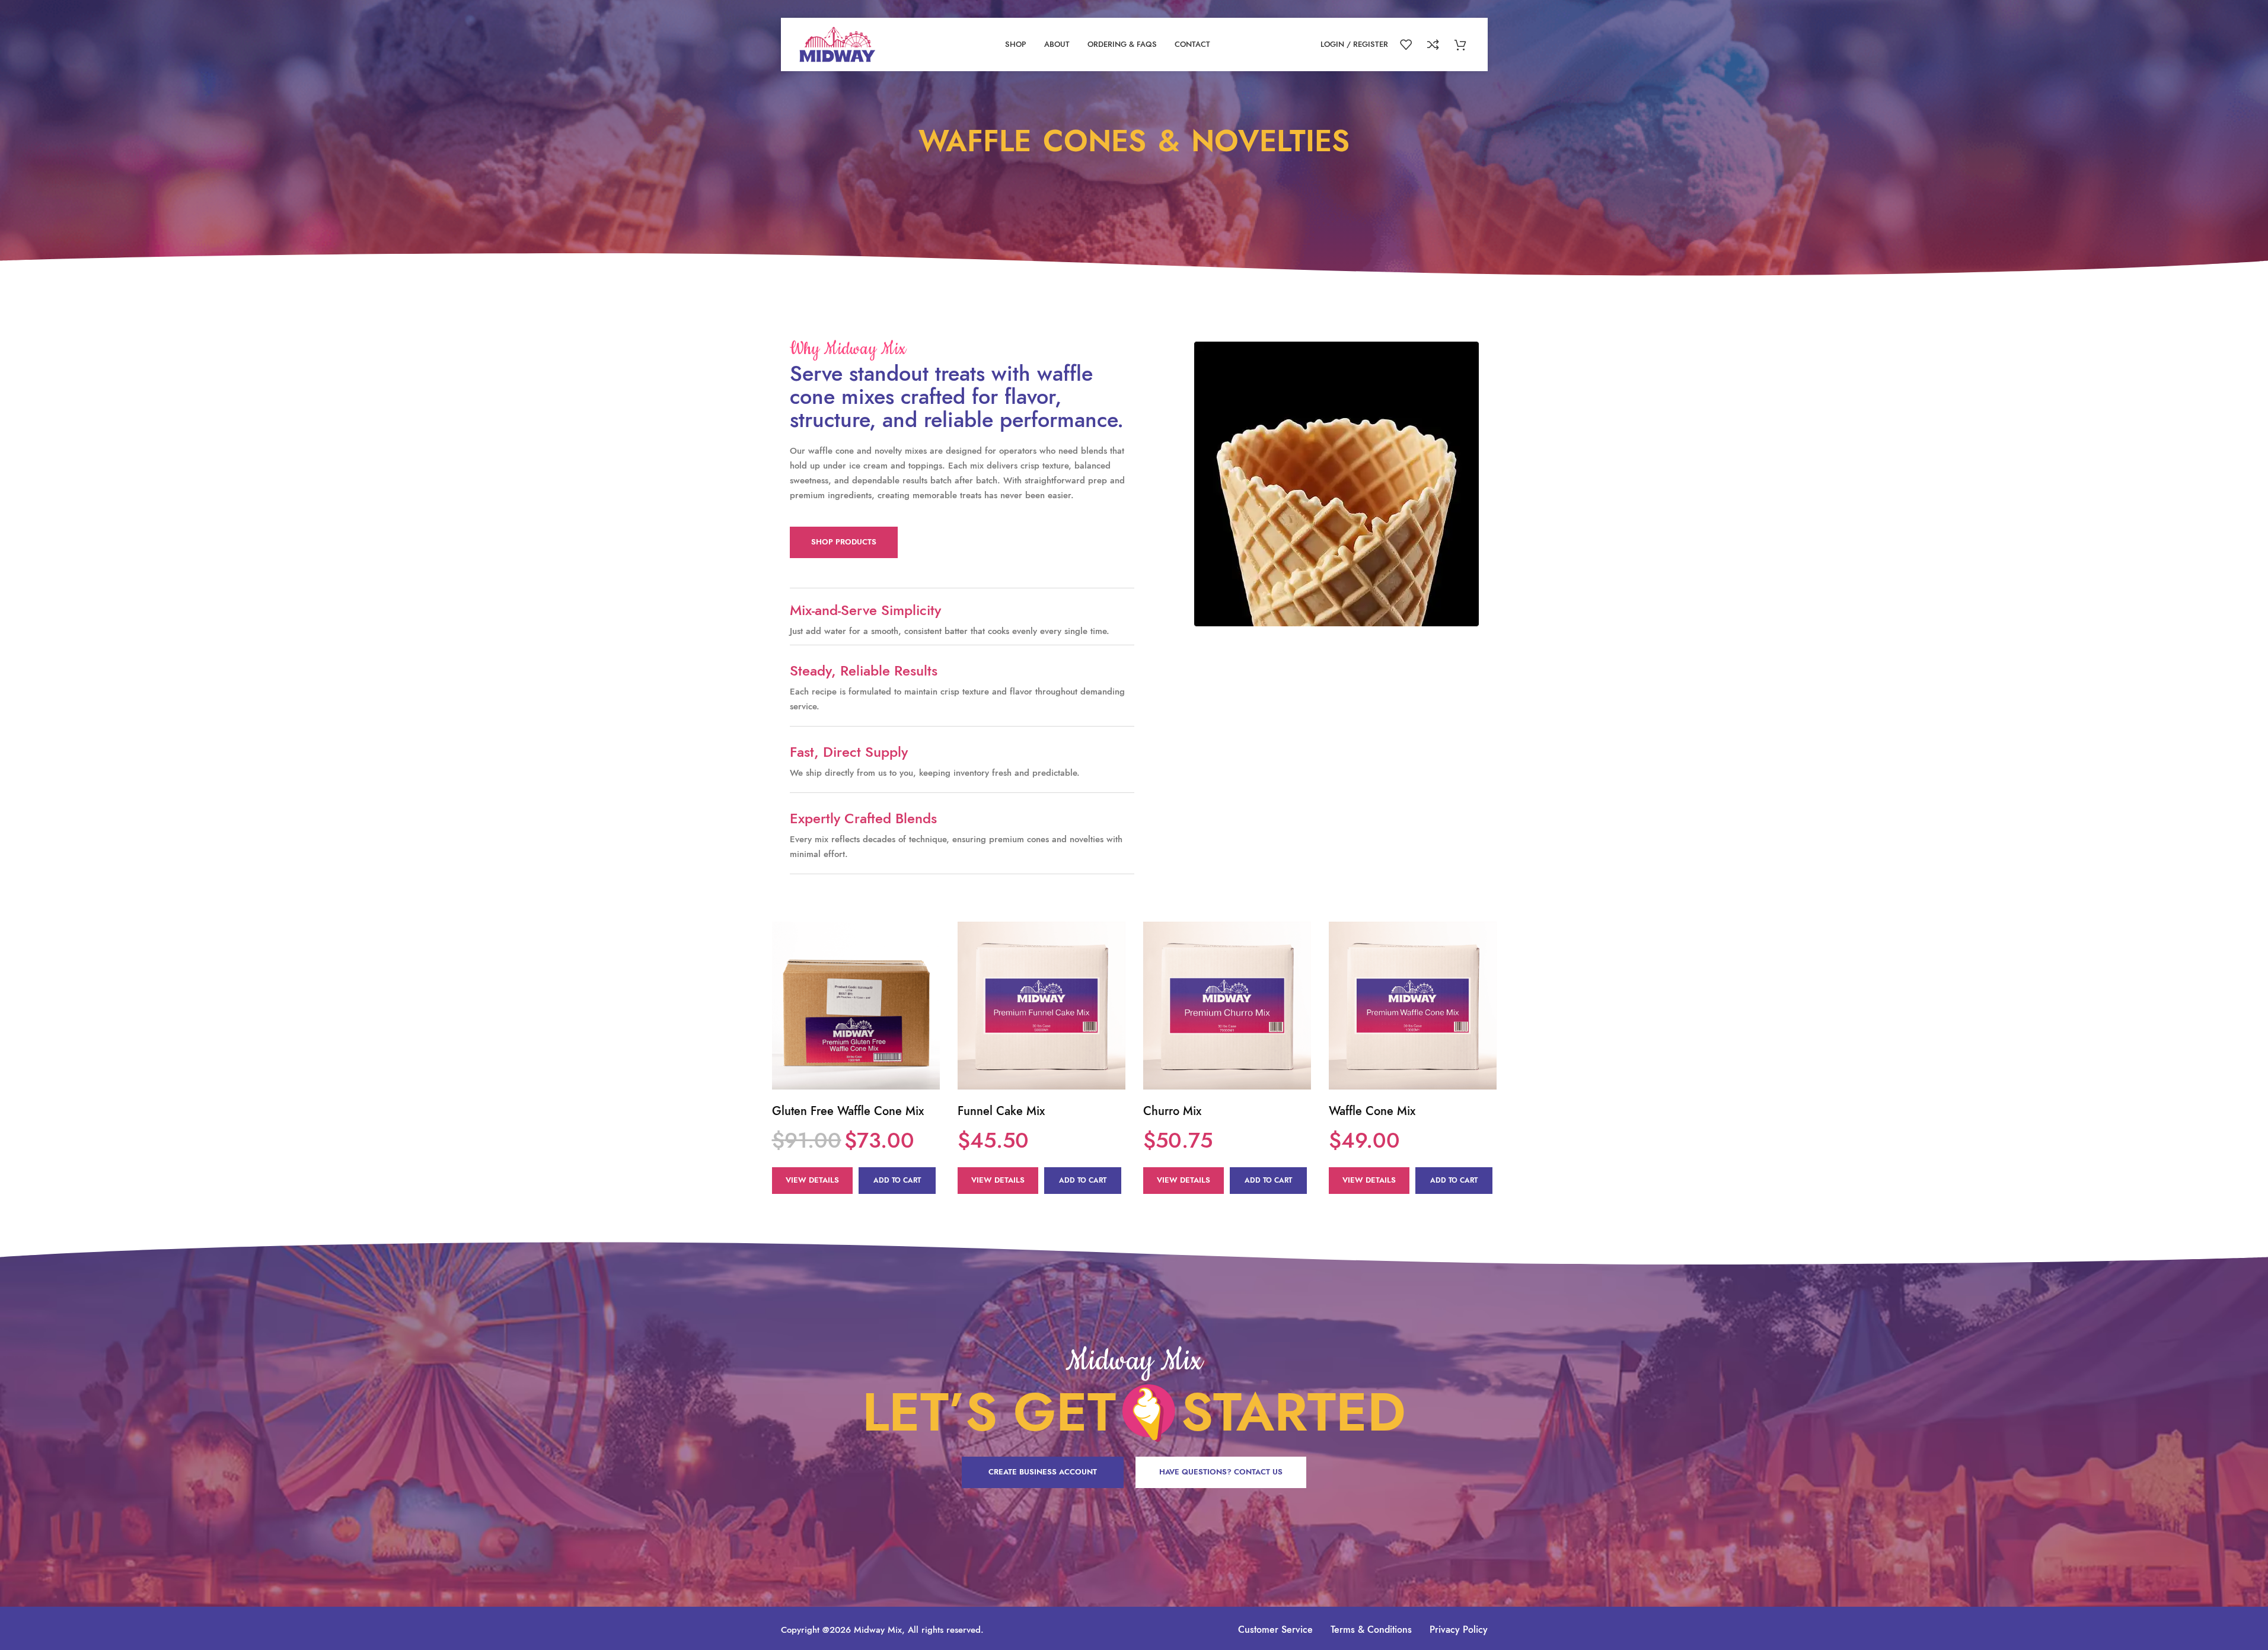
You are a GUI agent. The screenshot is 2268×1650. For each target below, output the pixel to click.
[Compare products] (1435, 44)
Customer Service (1275, 1630)
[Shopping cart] (1462, 44)
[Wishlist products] (1408, 44)
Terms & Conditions (1371, 1630)
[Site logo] (838, 43)
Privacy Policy (1459, 1630)
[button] (897, 1181)
